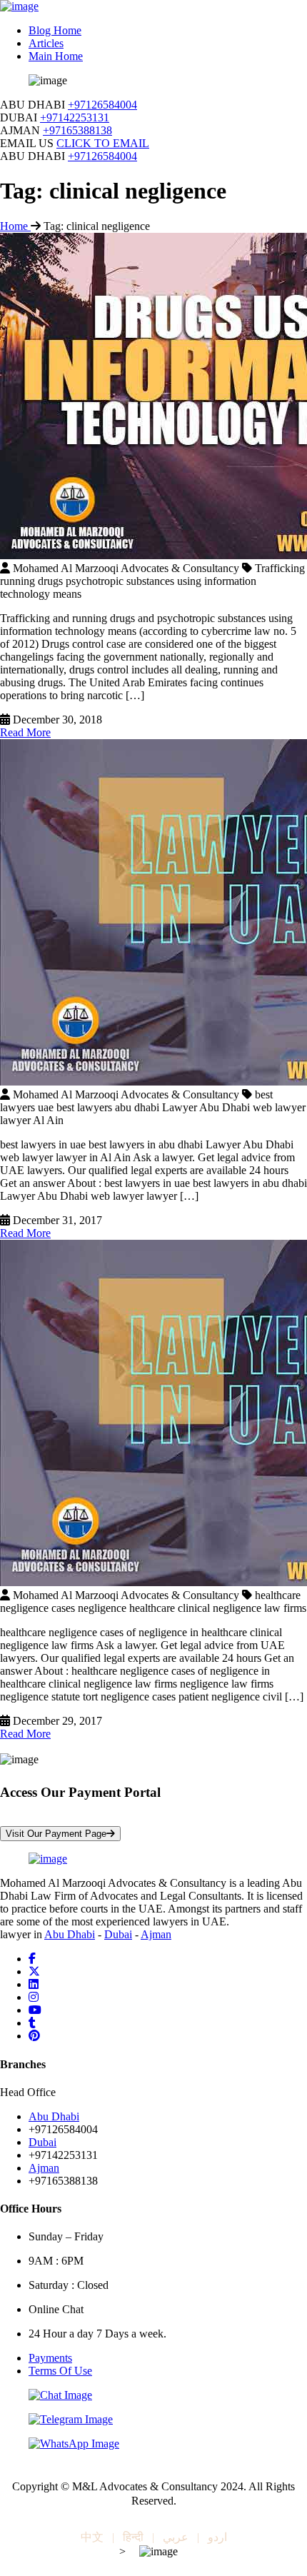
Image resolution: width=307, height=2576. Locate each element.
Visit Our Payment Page (56, 1834)
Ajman (156, 1934)
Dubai (118, 1934)
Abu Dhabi (70, 1934)
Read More (25, 732)
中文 (92, 2537)
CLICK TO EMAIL (103, 143)
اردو (217, 2537)
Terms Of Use (60, 2371)
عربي (176, 2537)
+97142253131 (75, 117)
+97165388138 (77, 130)
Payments (50, 2358)
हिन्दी (133, 2537)
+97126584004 (102, 105)
